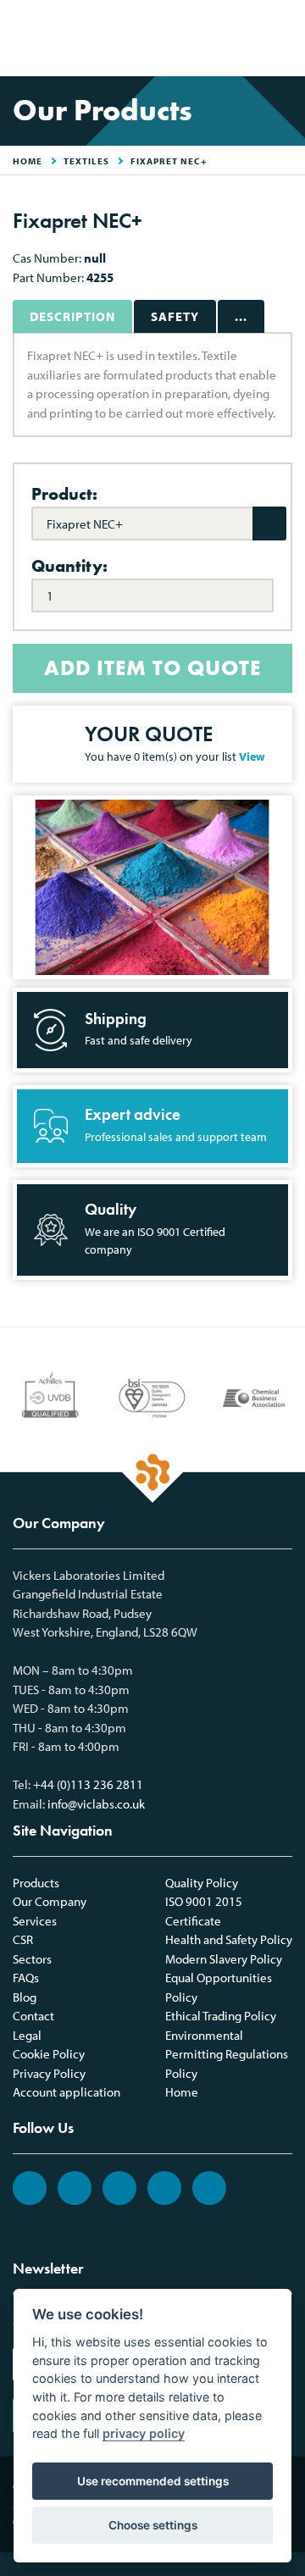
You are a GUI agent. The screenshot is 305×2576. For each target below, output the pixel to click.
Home (182, 2092)
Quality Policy (202, 1883)
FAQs (26, 1978)
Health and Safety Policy (229, 1939)
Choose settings (153, 2525)
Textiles (86, 161)
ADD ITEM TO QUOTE (152, 668)
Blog (25, 1997)
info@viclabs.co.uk (96, 1804)
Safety (175, 316)
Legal (27, 2035)
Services (35, 1921)
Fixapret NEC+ (169, 161)
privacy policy (144, 2433)
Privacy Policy (49, 2073)
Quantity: (69, 566)
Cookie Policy (49, 2054)
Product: (64, 494)
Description (72, 316)
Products (36, 1883)
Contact (33, 2016)
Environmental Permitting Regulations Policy (227, 2054)
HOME (28, 161)
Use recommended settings (153, 2481)
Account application (67, 2092)
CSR (23, 1939)
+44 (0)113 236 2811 (88, 1784)
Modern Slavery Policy (224, 1959)
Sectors (32, 1959)
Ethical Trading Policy (221, 2016)
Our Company (50, 1901)
